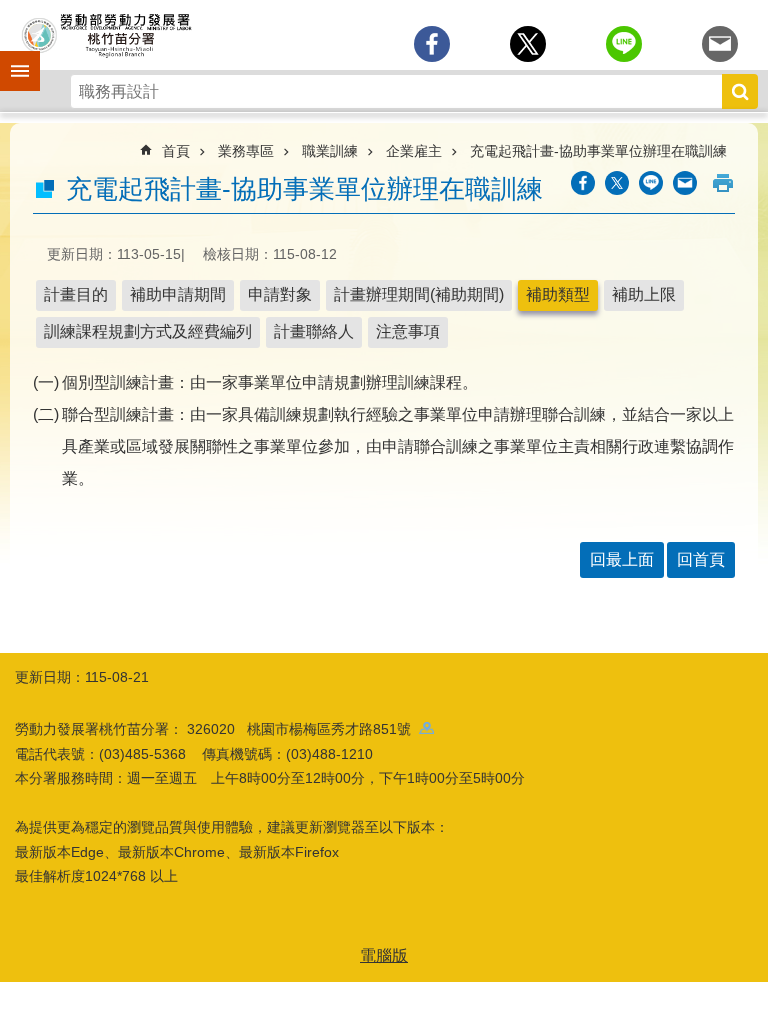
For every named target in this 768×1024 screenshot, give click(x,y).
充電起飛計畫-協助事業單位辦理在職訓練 (598, 151)
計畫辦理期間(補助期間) (419, 294)
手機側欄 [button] (11, 57)
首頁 (176, 151)
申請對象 (280, 294)
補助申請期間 (178, 294)
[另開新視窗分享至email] (720, 44)
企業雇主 (414, 151)
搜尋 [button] (740, 91)
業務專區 (246, 151)
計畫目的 (76, 294)
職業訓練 (330, 151)
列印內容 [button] (723, 183)
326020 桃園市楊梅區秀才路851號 (303, 729)
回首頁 (701, 559)
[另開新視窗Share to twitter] (528, 44)
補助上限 (644, 294)
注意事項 (408, 331)
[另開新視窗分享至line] (624, 44)
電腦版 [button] (384, 955)
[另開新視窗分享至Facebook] (432, 44)
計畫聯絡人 (314, 331)
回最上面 (622, 559)
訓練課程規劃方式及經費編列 (148, 331)
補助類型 (558, 294)
